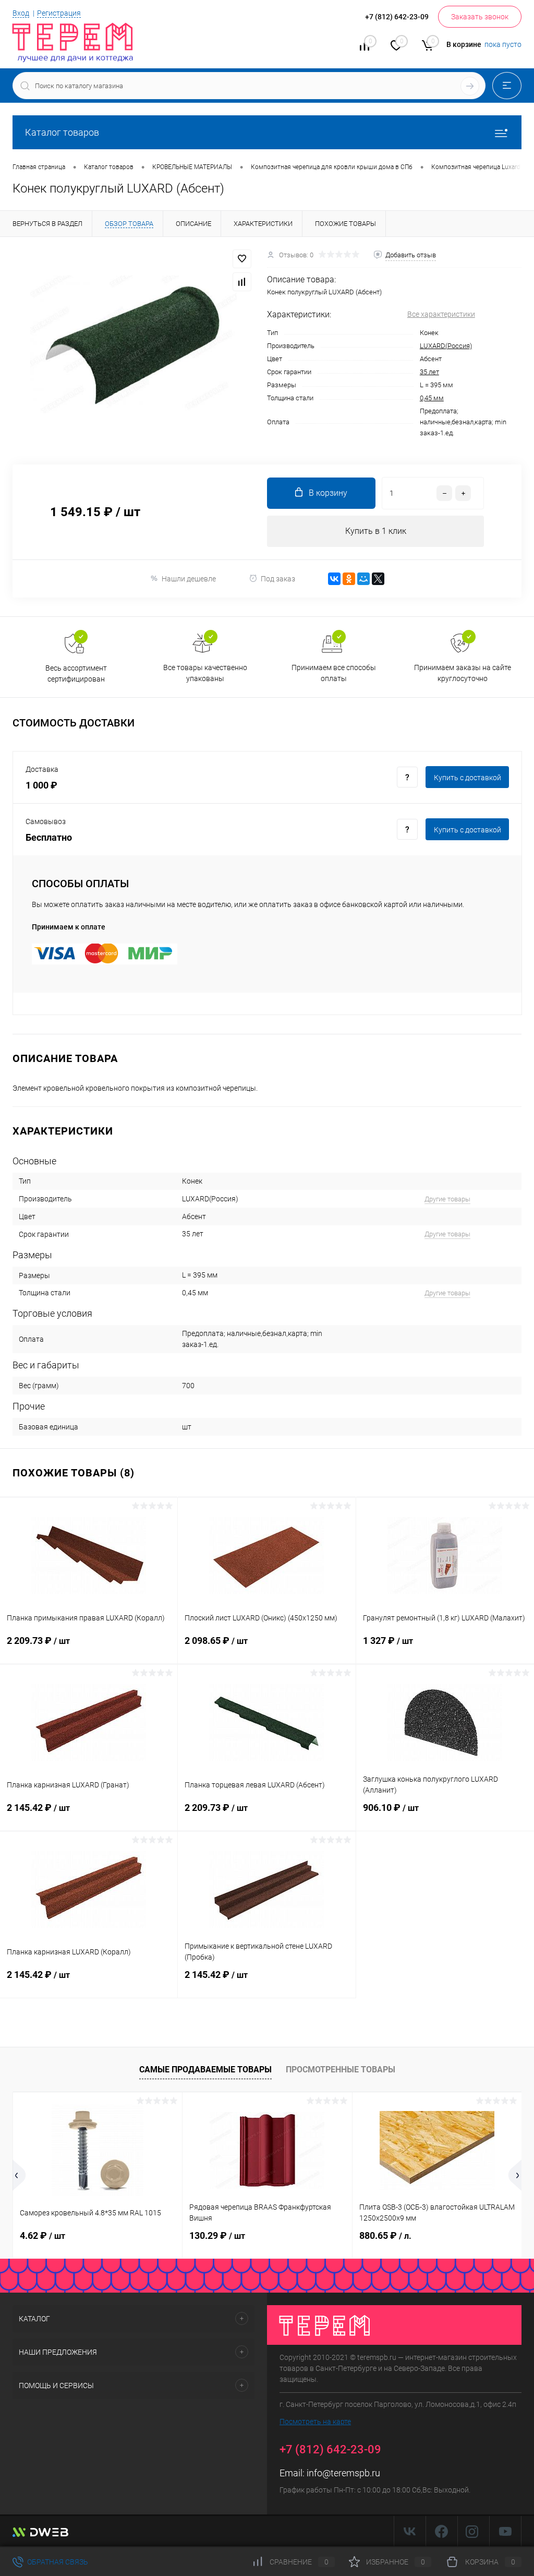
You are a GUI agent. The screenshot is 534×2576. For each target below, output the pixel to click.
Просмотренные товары (341, 2070)
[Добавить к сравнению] (242, 282)
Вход (21, 13)
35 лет (429, 372)
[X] (378, 579)
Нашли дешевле (189, 579)
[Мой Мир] (363, 579)
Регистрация (59, 13)
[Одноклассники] (349, 579)
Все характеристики (441, 314)
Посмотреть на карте (315, 2422)
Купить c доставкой (468, 778)
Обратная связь (57, 2562)
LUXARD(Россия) (446, 346)
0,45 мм (432, 398)
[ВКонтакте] (334, 579)
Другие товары (447, 1199)
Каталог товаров (62, 132)
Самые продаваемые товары (205, 2070)
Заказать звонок (480, 17)
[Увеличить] (133, 344)
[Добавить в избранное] (242, 259)
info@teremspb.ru (343, 2473)
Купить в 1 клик (376, 531)
